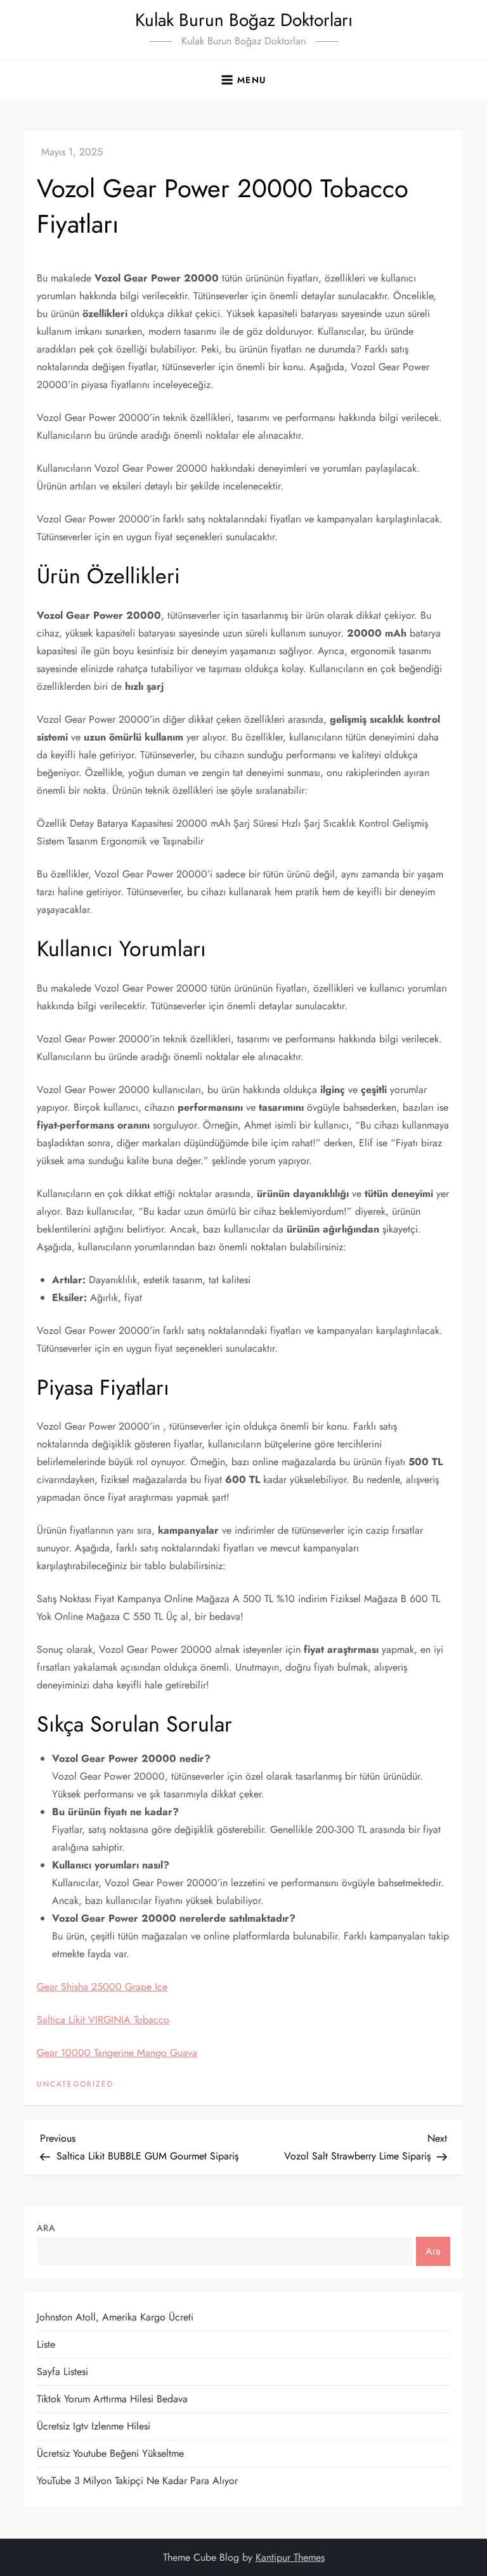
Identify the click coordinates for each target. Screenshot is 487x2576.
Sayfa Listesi (62, 2372)
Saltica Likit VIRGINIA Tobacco (103, 2020)
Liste (46, 2344)
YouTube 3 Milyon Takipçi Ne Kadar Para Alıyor (137, 2481)
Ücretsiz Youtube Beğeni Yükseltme (110, 2453)
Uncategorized (75, 2085)
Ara (46, 2228)
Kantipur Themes (290, 2557)
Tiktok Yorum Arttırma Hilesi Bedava (112, 2399)
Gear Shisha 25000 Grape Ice (102, 1987)
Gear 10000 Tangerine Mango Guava (117, 2053)
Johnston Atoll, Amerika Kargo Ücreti (115, 2317)
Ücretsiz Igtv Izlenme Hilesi (94, 2426)
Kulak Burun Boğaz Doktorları (244, 20)
